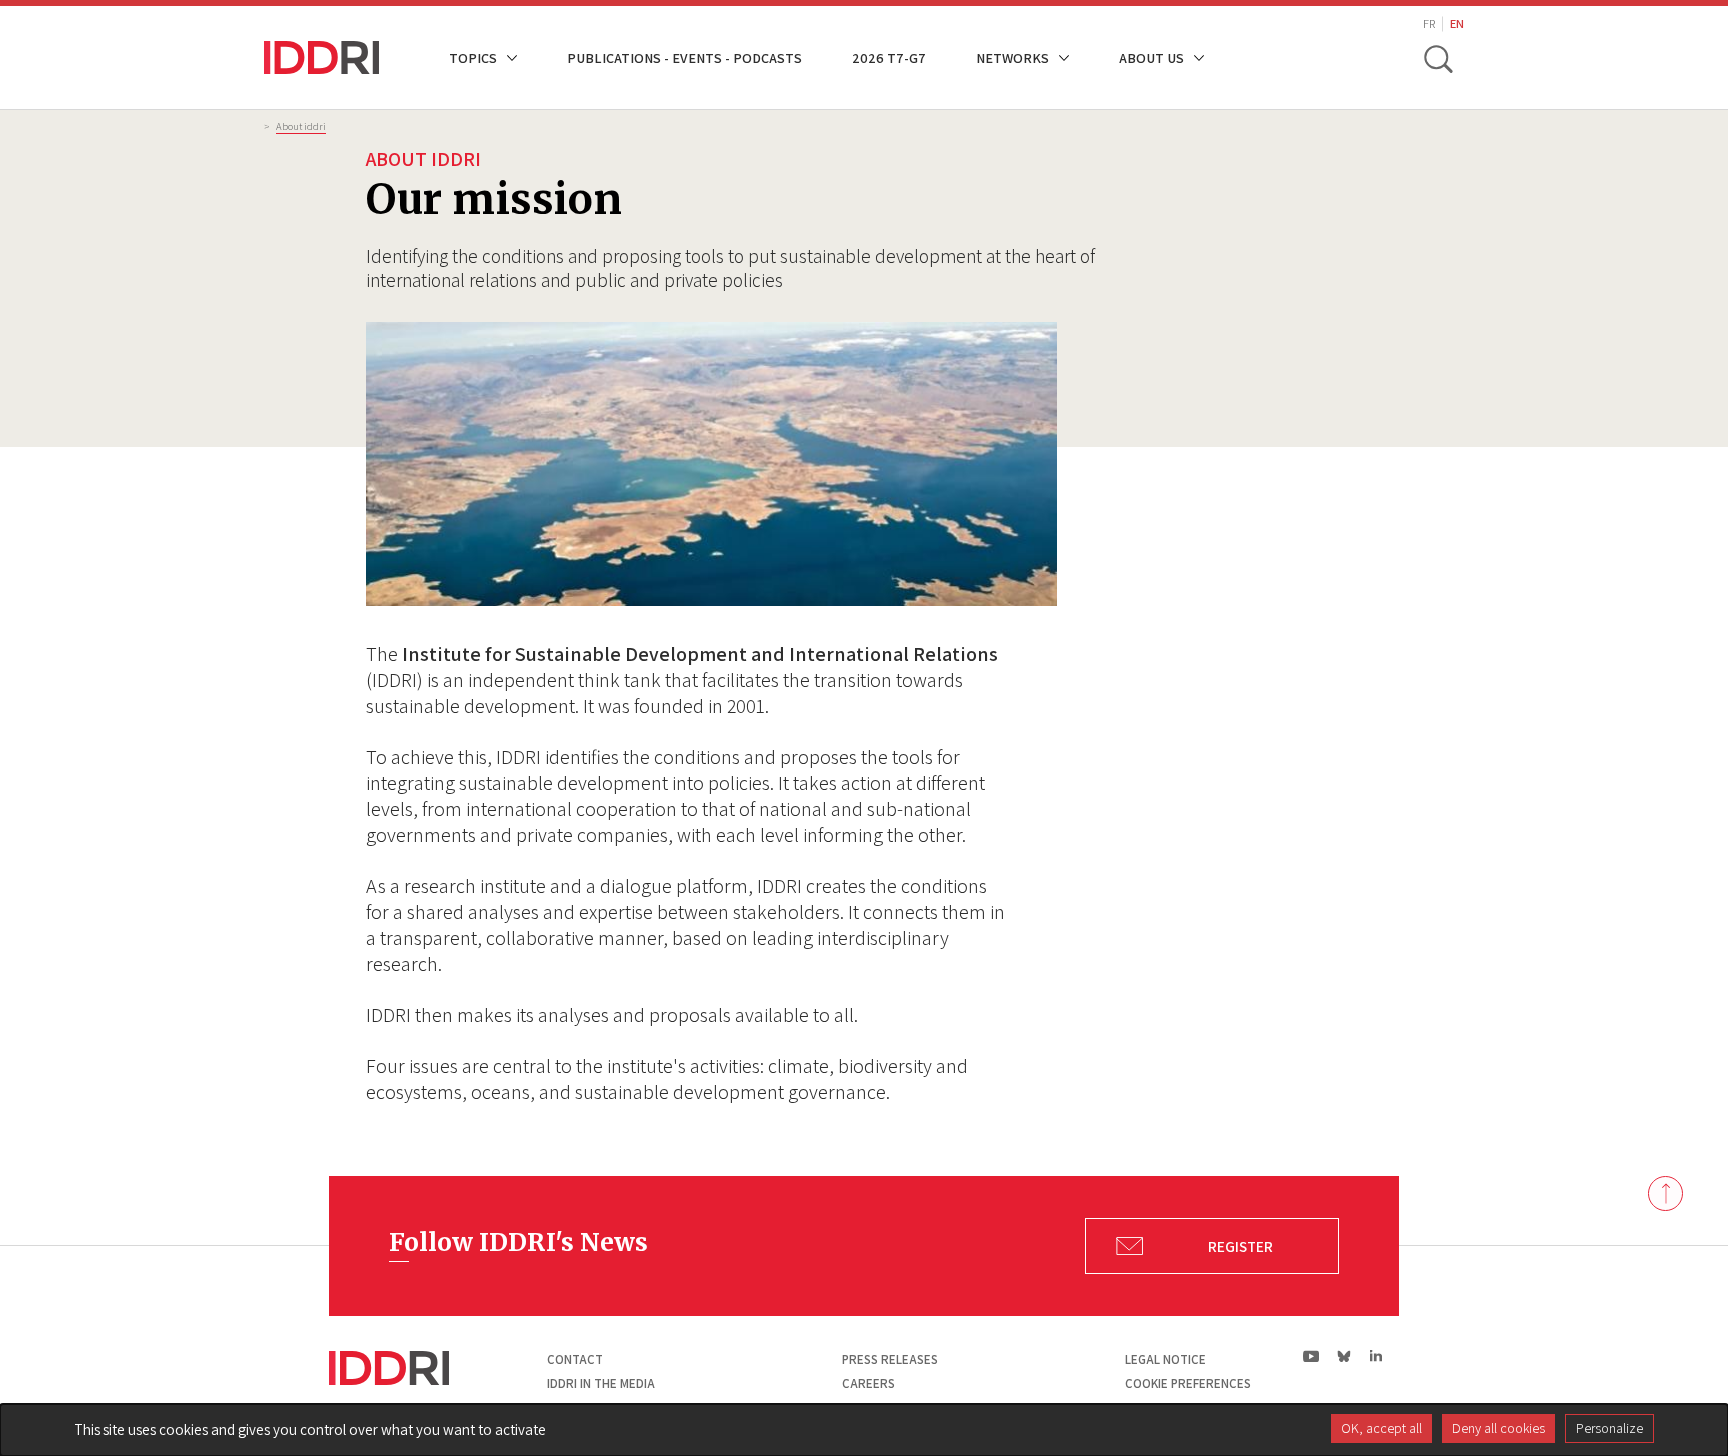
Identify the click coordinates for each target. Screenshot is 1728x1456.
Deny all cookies (1498, 1428)
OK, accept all (1381, 1428)
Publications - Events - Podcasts (684, 57)
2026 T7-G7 (889, 57)
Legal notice (1165, 1359)
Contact (575, 1359)
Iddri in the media (601, 1383)
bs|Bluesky (1344, 1356)
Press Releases (890, 1359)
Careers (868, 1383)
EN (1457, 23)
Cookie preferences (1188, 1383)
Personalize (1609, 1428)
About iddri (301, 126)
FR (1429, 23)
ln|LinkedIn (1375, 1355)
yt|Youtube (1311, 1356)
